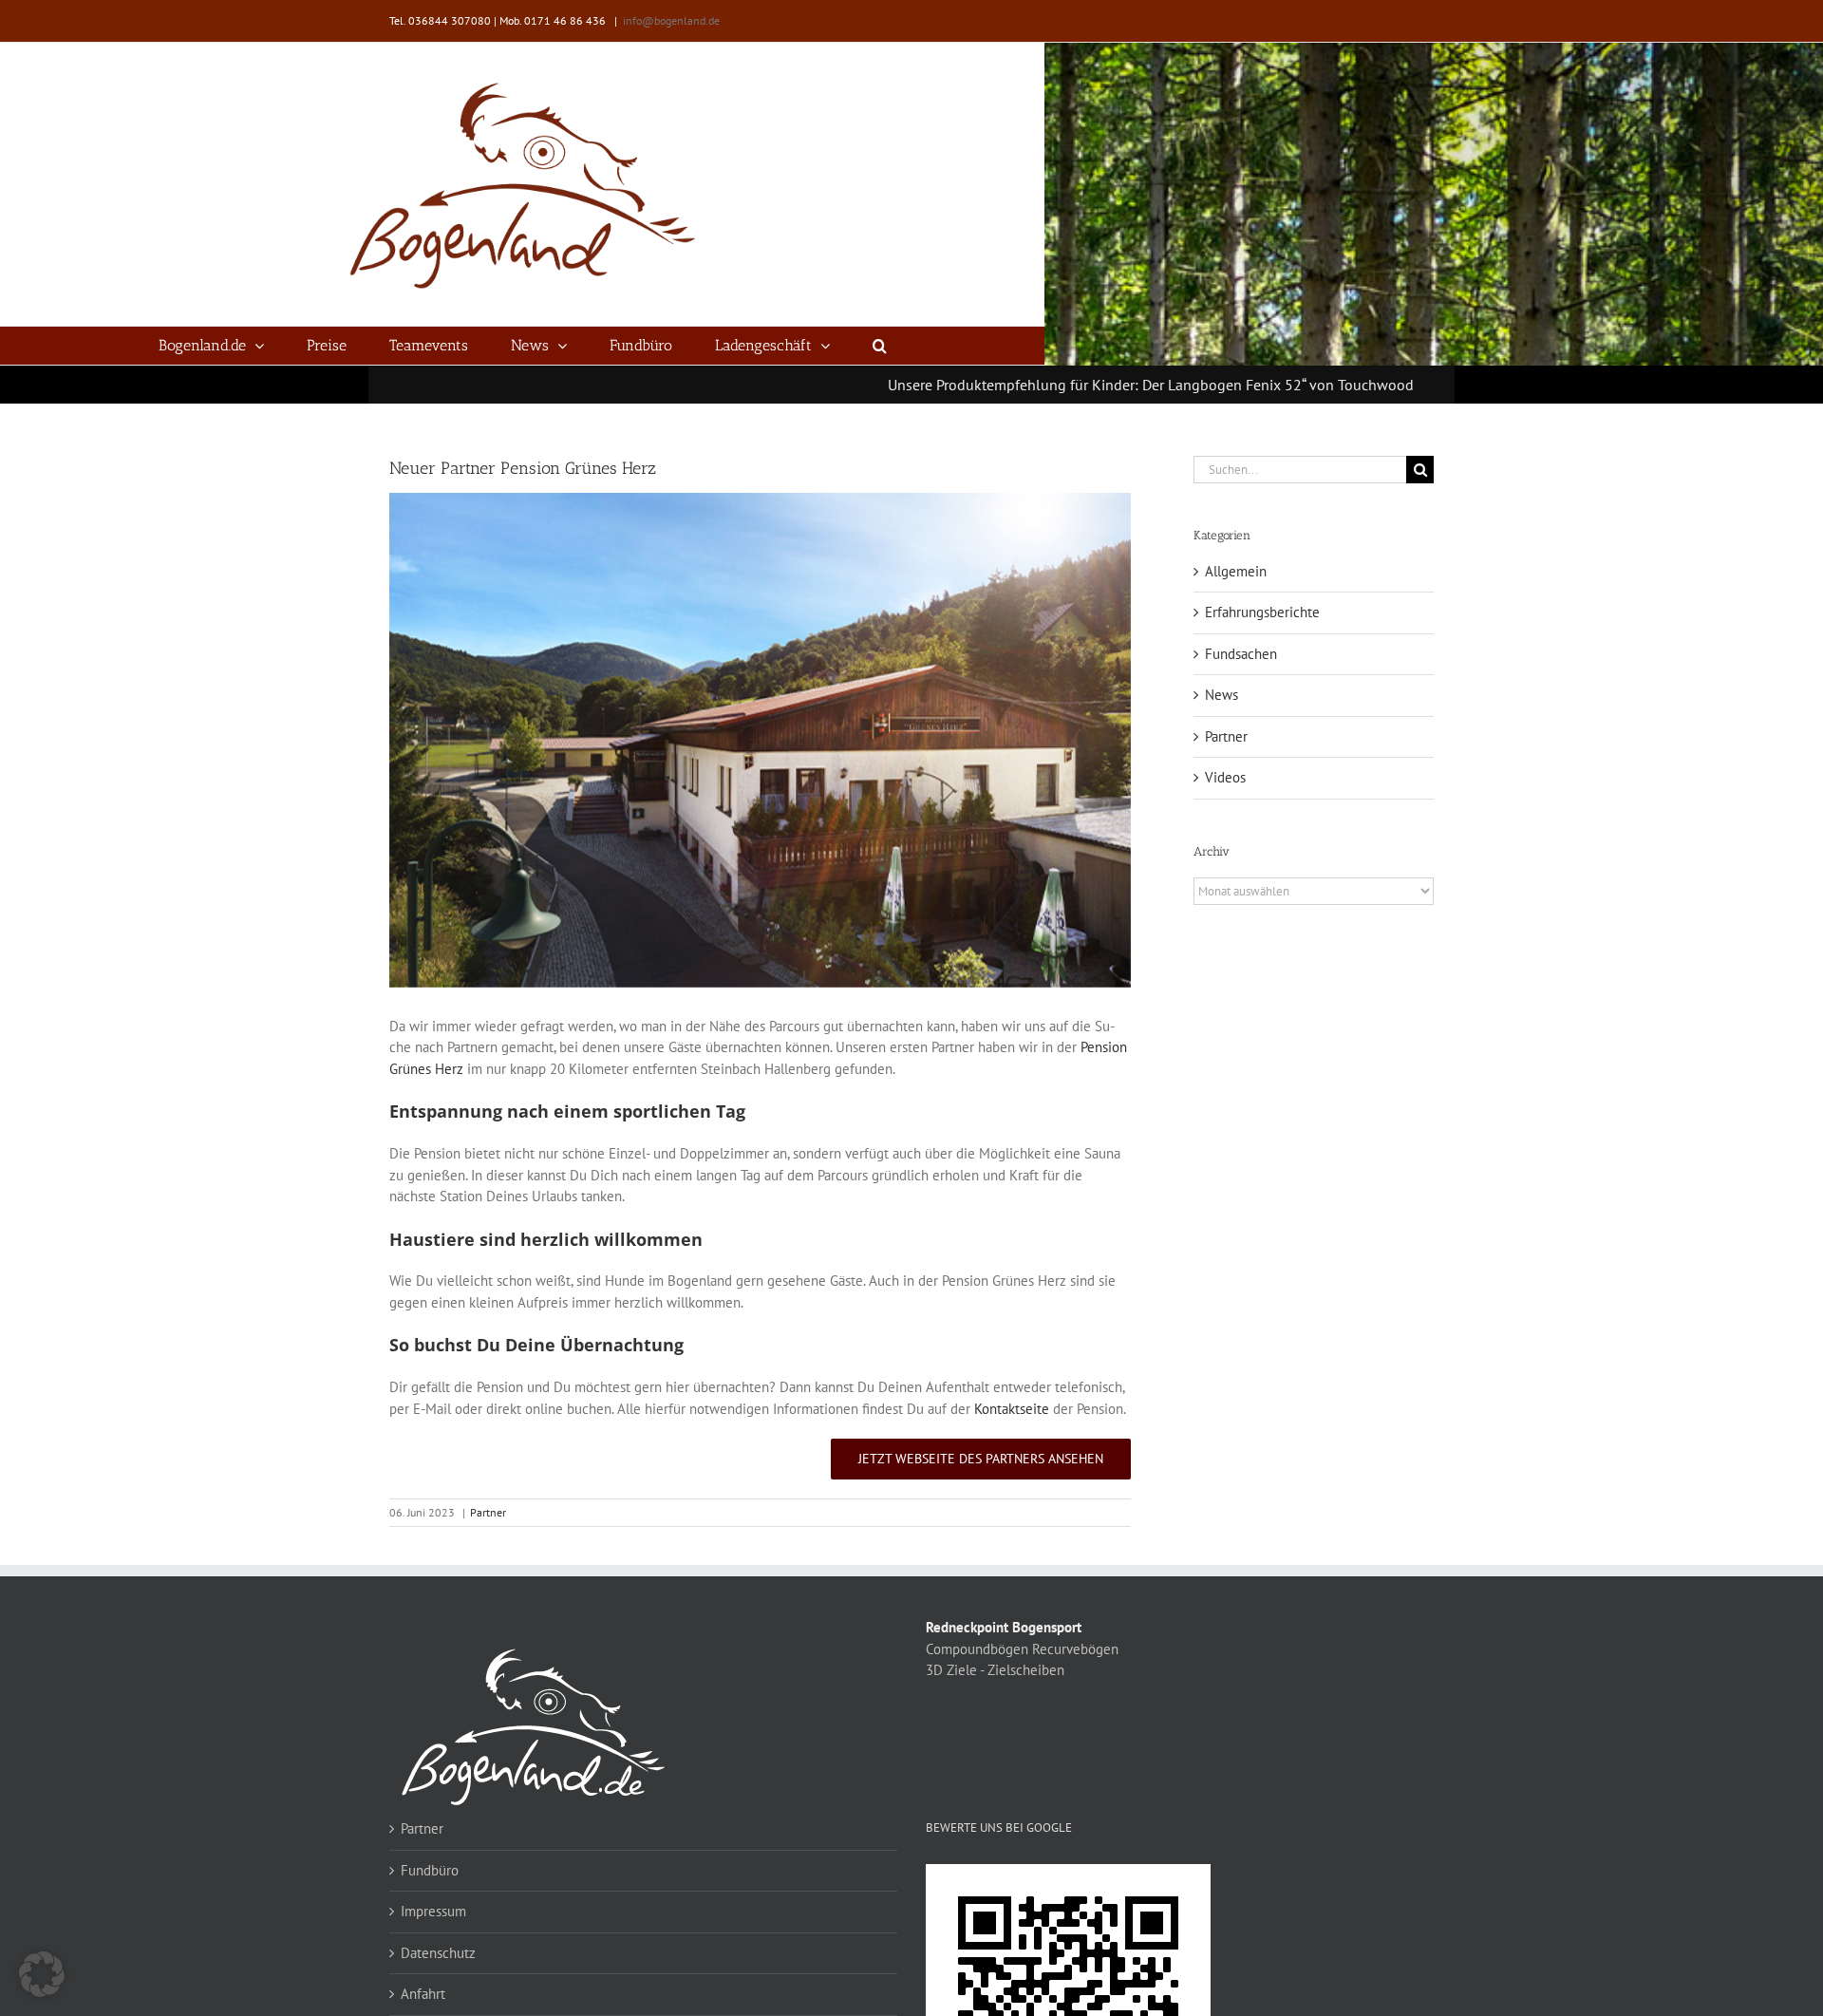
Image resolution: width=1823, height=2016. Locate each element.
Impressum (433, 1911)
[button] (879, 346)
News (1222, 695)
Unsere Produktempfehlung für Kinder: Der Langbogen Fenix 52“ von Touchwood (1045, 385)
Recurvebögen (1075, 1649)
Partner (488, 1512)
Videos (1225, 777)
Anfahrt (423, 1994)
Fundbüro (430, 1870)
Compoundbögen (977, 1649)
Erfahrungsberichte (1262, 612)
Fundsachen (1241, 654)
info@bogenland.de (671, 20)
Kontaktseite (1012, 1409)
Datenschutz (438, 1953)
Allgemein (1236, 571)
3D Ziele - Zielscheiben (995, 1670)
